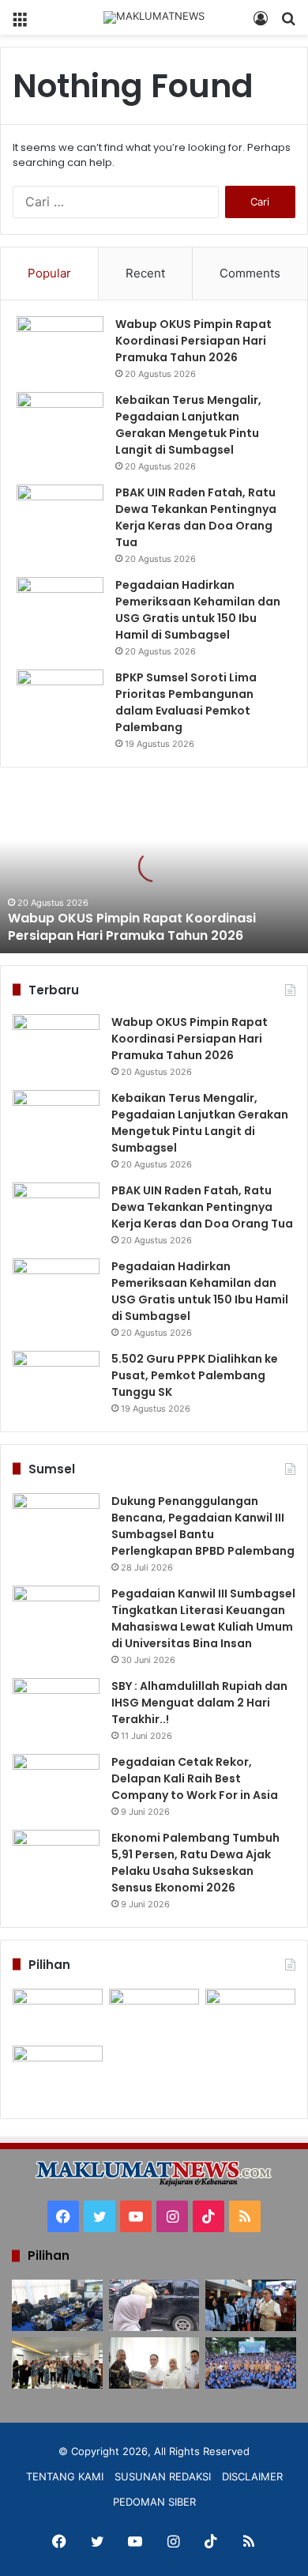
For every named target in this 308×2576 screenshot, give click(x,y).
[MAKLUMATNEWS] (154, 17)
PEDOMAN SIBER (154, 2502)
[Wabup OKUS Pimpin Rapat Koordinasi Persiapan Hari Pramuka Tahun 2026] (60, 346)
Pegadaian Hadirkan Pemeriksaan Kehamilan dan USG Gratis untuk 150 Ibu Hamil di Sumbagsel (198, 610)
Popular (49, 273)
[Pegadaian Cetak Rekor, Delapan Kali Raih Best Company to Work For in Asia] (56, 1784)
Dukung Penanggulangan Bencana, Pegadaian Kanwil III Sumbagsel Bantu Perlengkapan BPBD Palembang (203, 1526)
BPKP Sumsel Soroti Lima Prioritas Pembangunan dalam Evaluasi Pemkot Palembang (186, 702)
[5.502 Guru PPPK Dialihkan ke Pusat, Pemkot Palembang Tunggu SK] (56, 1380)
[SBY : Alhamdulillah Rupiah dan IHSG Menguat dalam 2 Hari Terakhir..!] (56, 1708)
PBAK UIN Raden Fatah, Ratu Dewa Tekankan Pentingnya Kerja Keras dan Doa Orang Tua (196, 517)
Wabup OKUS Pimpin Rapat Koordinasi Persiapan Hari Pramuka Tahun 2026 (193, 341)
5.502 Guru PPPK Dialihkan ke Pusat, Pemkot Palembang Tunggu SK (195, 1375)
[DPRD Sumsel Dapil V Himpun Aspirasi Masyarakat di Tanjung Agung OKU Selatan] (154, 2014)
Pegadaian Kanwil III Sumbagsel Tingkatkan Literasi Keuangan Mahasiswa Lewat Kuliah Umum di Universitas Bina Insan (203, 1618)
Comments (250, 273)
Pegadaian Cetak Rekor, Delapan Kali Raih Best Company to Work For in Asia (195, 1778)
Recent (145, 273)
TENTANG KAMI (65, 2476)
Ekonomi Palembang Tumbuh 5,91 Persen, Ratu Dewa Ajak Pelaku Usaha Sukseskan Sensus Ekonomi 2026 (195, 1863)
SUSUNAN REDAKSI (163, 2476)
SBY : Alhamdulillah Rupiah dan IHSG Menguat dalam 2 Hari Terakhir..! (199, 1703)
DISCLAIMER (252, 2476)
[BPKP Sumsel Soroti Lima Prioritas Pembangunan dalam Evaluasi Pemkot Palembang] (60, 699)
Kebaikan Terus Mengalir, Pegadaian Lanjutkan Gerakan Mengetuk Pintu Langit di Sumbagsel (188, 425)
